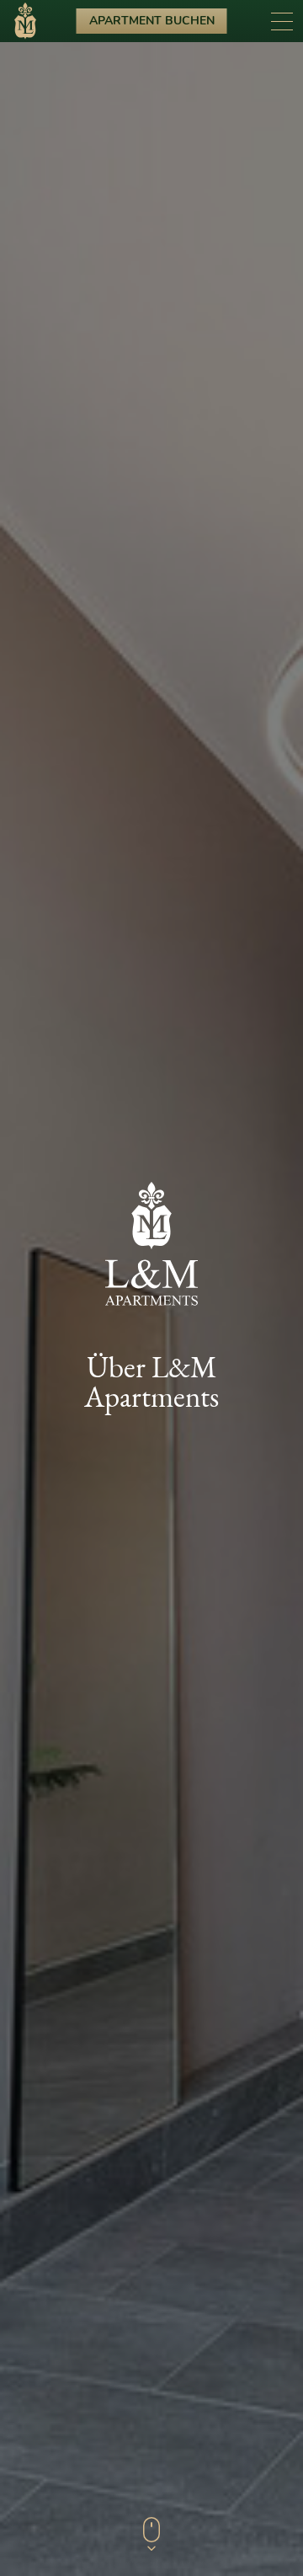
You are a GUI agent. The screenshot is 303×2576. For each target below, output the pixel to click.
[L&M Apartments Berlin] (25, 24)
